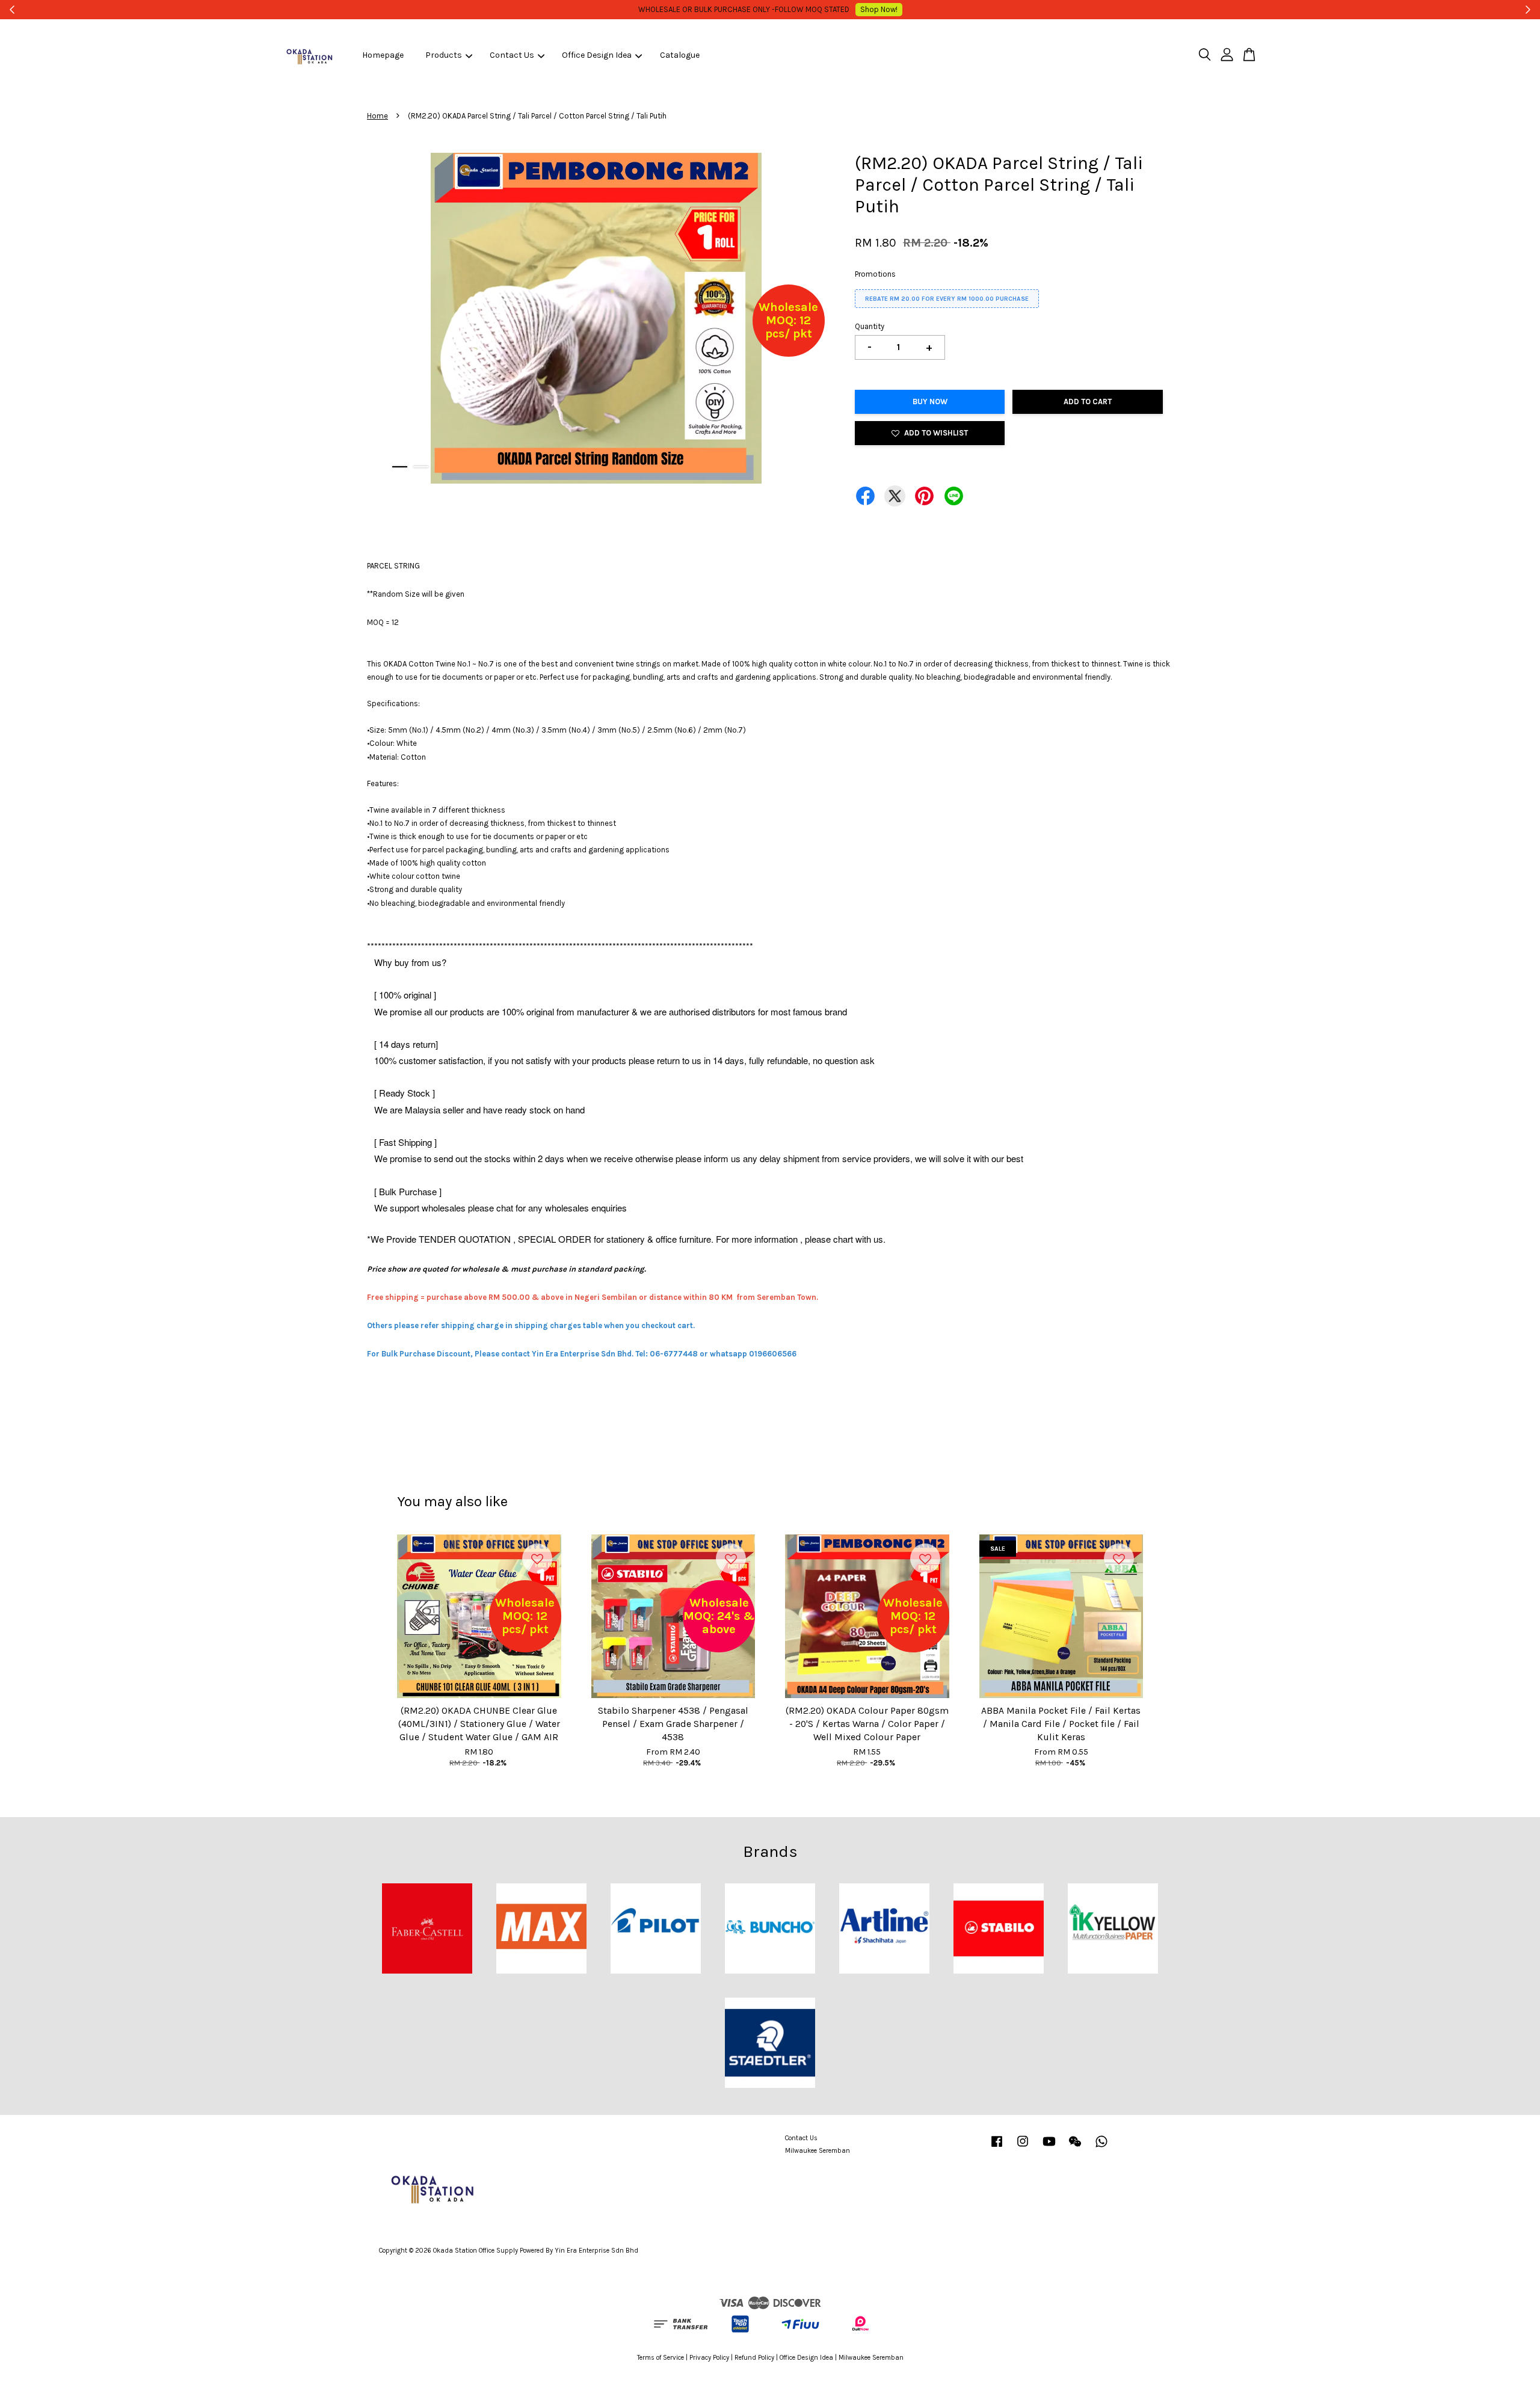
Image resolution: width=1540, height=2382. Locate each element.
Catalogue (680, 55)
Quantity (870, 326)
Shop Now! (864, 9)
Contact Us (512, 55)
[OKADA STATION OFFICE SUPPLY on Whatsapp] (1101, 2148)
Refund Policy (754, 2358)
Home (377, 116)
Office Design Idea (597, 55)
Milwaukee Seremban (818, 2151)
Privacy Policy (709, 2358)
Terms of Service (661, 2358)
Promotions (875, 274)
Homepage (383, 55)
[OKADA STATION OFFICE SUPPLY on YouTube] (1049, 2148)
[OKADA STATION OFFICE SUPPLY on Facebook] (997, 2148)
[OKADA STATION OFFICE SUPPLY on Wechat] (1075, 2148)
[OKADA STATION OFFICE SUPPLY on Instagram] (1023, 2148)
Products (444, 55)
